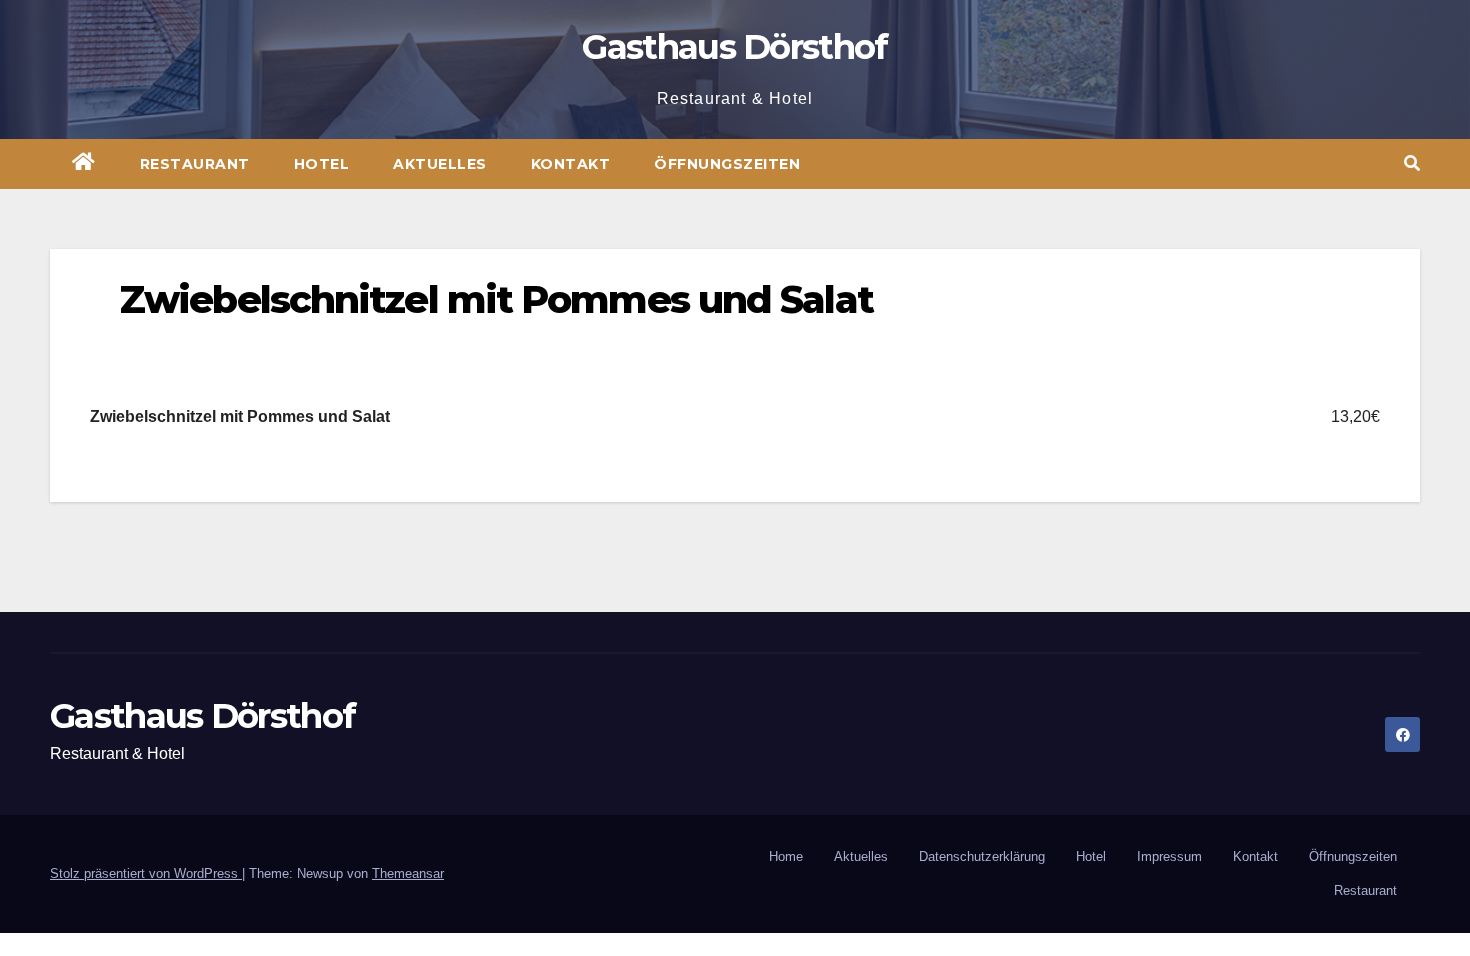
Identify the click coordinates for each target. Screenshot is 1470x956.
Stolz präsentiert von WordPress (146, 873)
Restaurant (195, 164)
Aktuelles (440, 164)
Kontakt (571, 164)
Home (786, 856)
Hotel (322, 164)
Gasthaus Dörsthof (734, 47)
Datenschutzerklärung (982, 856)
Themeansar (408, 873)
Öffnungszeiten (727, 164)
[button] (1412, 163)
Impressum (1169, 856)
